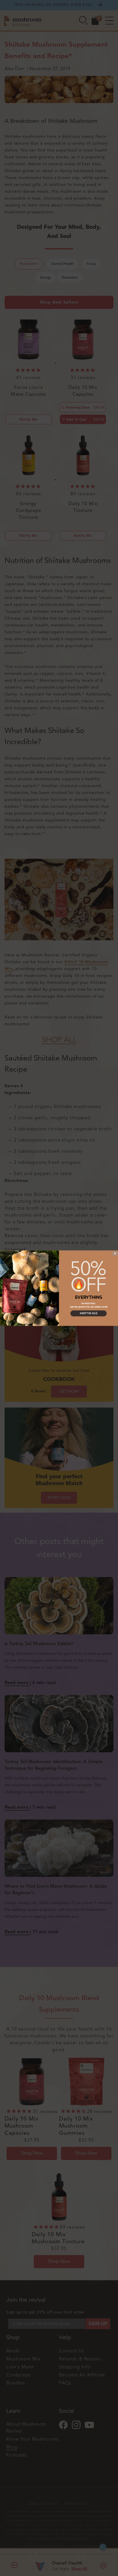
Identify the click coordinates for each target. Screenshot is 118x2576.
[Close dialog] (115, 1253)
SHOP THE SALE (89, 1313)
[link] (88, 1276)
